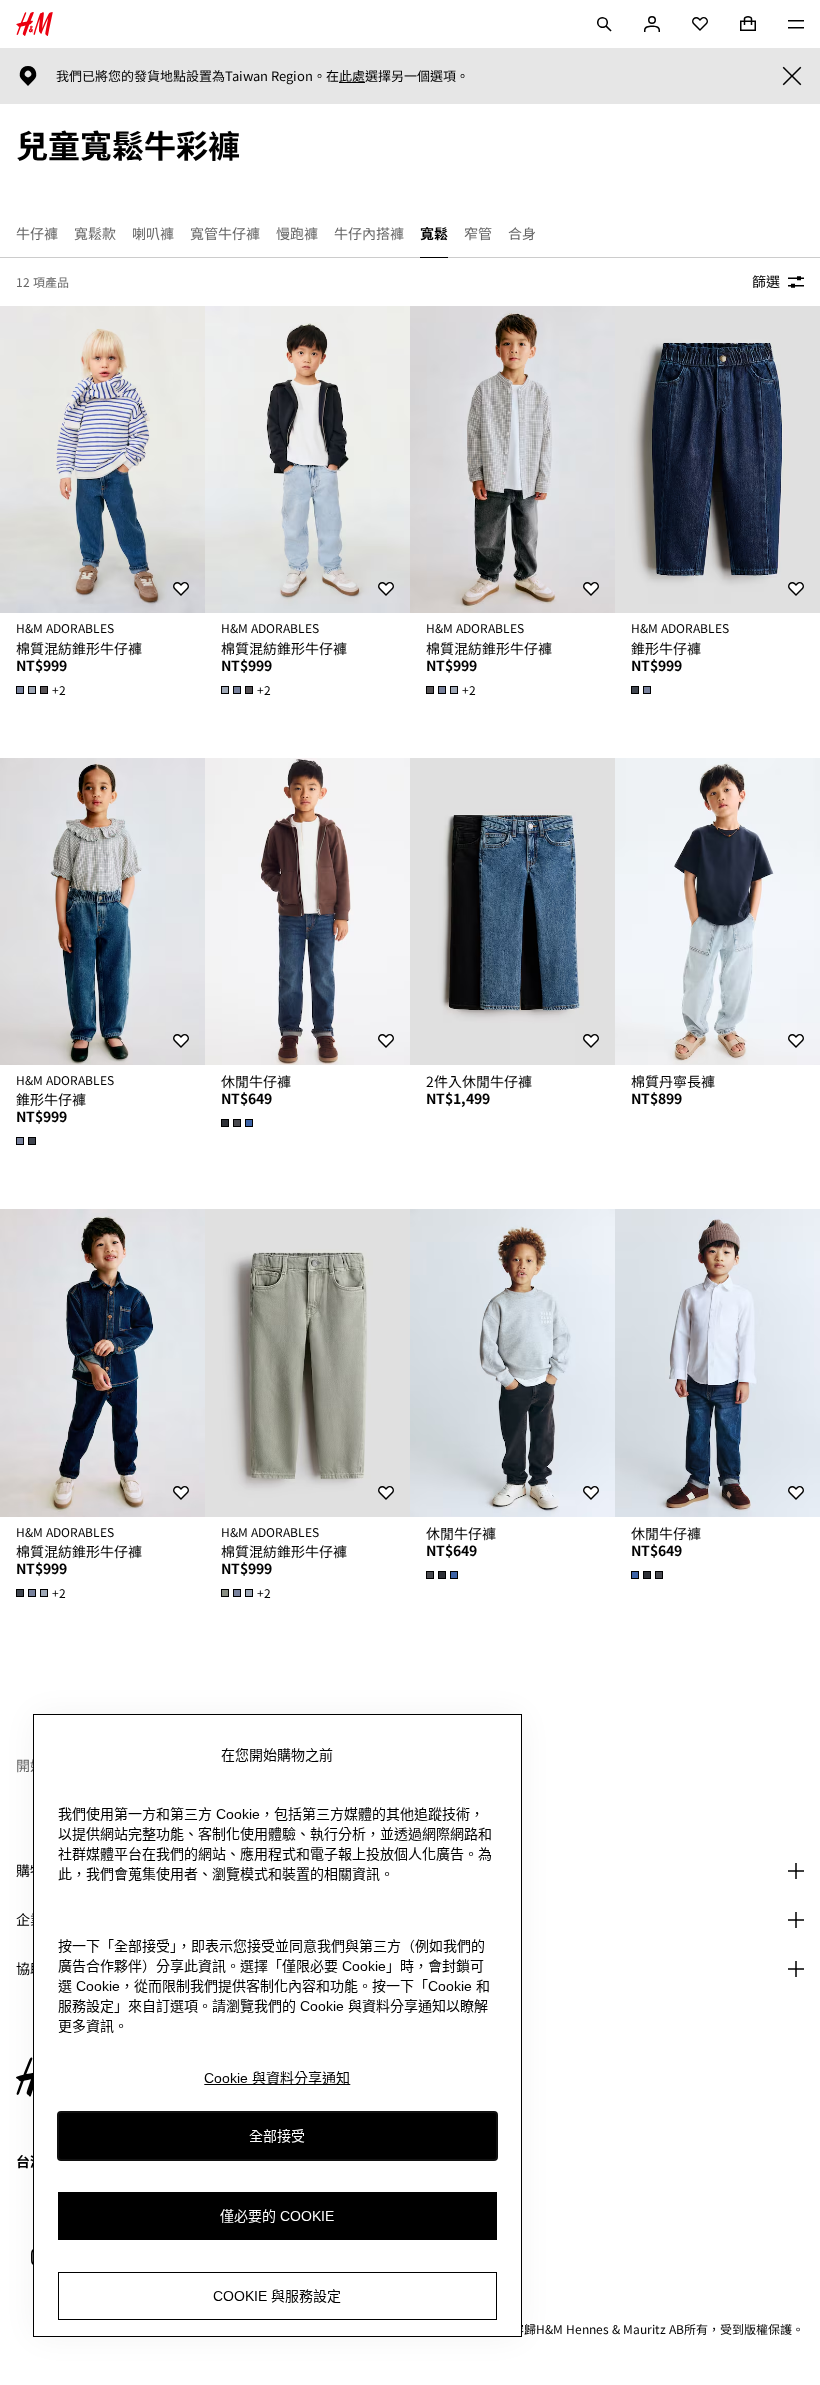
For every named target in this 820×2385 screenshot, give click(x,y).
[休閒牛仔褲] (307, 912)
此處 (352, 76)
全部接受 (277, 2136)
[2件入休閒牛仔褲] (512, 912)
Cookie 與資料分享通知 (277, 2078)
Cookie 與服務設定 (277, 2296)
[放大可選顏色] (643, 690)
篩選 (766, 281)
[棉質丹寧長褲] (717, 912)
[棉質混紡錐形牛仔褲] (102, 460)
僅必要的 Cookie (277, 2216)
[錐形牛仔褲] (717, 460)
